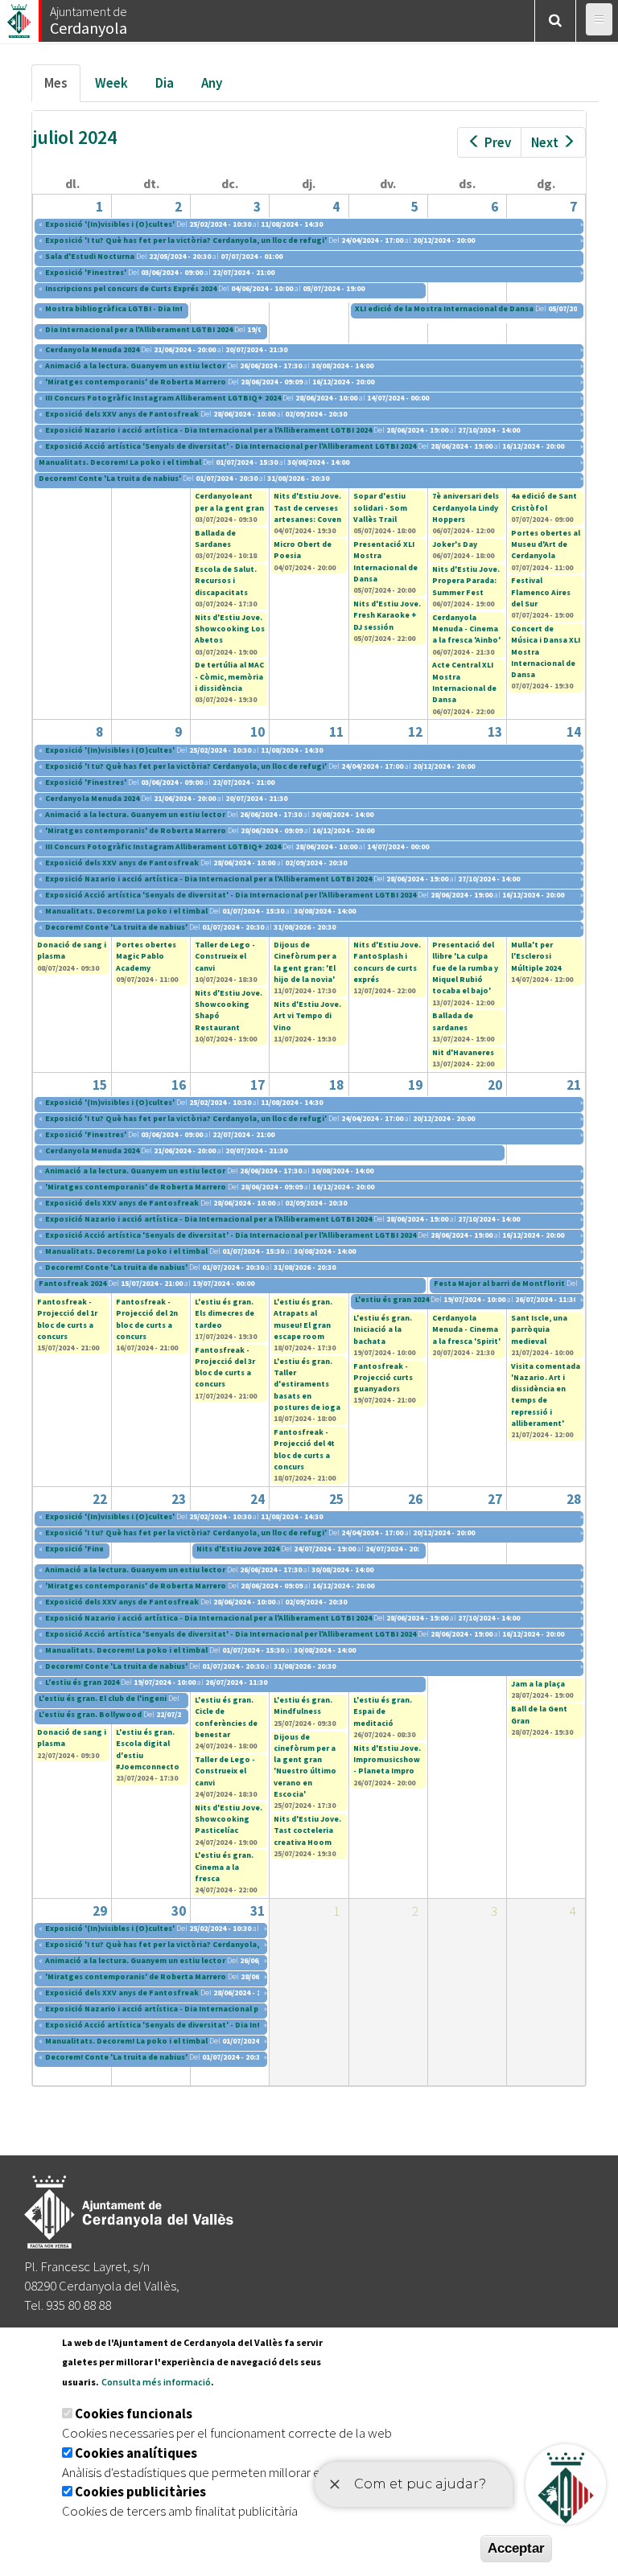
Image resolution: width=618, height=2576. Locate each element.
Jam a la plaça (538, 1684)
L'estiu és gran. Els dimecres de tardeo (225, 1313)
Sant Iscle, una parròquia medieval (539, 1329)
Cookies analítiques (136, 2453)
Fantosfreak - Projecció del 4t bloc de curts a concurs (304, 1449)
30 (179, 1911)
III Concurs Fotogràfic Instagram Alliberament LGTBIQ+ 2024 (163, 398)
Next (545, 142)
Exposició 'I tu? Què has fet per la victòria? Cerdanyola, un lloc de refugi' (186, 240)
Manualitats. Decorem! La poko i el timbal (121, 462)
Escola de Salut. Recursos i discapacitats (226, 581)
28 (574, 1499)
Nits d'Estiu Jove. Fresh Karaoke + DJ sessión (387, 615)
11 (336, 732)
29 (100, 1911)
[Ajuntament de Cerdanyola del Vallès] (20, 16)
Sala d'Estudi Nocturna (91, 256)
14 (574, 732)
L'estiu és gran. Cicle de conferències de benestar (226, 1717)
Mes (62, 88)
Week (111, 83)
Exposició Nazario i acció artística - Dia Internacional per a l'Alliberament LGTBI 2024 (208, 430)
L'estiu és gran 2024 (393, 1299)
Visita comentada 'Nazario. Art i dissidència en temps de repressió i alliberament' (546, 1395)
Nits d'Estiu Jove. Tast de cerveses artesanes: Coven (307, 507)
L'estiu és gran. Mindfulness (303, 1705)
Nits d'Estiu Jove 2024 (238, 1549)
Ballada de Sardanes (215, 538)
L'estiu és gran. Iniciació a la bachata (383, 1329)
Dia (165, 83)
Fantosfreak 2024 (72, 1283)
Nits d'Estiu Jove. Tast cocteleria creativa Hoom (307, 1830)
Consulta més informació (156, 2382)
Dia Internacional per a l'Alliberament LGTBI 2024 (139, 329)
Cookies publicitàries (140, 2492)
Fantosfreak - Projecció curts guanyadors (383, 1378)
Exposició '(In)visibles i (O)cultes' (110, 224)
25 (336, 1499)
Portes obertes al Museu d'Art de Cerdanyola (546, 544)
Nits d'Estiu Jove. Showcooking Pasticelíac (229, 1819)
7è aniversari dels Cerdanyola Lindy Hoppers (466, 507)
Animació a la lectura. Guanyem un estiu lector (136, 366)
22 (100, 1499)
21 (574, 1085)
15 (100, 1085)
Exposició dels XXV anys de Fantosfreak (123, 414)
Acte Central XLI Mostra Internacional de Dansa (464, 682)
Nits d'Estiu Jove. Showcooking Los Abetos (230, 629)
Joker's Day (455, 544)
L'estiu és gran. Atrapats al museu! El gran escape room (303, 1319)
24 (257, 1499)
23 (179, 1499)
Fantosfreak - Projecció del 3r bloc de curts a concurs (225, 1367)
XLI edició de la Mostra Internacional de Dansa (445, 308)
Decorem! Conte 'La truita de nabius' (110, 478)
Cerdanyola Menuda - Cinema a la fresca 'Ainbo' (466, 629)
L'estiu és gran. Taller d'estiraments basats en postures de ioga (307, 1384)
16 (179, 1085)
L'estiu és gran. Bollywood (90, 1714)
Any (212, 83)
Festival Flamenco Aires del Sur (541, 592)
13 (495, 732)
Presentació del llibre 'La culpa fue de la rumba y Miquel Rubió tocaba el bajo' (465, 968)
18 (336, 1085)
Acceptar (516, 2548)
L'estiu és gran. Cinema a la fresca (224, 1867)
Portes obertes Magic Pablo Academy (146, 956)
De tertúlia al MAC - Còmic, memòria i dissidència (229, 676)
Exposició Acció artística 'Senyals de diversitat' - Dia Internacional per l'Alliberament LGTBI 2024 (231, 446)
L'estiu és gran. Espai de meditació (383, 1711)
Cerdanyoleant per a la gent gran (229, 501)
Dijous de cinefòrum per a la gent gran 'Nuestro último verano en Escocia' (305, 1765)
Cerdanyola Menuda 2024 (92, 349)
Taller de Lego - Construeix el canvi (225, 956)
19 (415, 1085)
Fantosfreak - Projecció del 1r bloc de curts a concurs (67, 1319)
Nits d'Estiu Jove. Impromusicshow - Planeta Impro (387, 1760)
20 (495, 1085)
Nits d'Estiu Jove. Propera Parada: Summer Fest (466, 581)
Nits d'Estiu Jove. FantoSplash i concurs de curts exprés (387, 962)
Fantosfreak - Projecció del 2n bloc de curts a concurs (147, 1319)
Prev (498, 142)
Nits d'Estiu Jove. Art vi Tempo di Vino (307, 1016)
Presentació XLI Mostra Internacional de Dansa (385, 561)
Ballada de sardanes (453, 1021)
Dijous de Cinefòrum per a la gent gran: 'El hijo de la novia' (305, 962)
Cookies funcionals (134, 2414)
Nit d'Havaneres (463, 1052)
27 (495, 1499)
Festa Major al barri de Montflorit (500, 1283)
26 (415, 1499)
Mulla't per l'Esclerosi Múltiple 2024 (536, 956)
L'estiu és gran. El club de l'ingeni (103, 1698)
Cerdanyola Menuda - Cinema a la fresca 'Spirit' (466, 1329)
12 (415, 732)
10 (257, 732)
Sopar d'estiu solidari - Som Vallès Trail (380, 507)
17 (257, 1085)
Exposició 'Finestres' (86, 272)
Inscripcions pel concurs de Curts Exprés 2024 (131, 288)
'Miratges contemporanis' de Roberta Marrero (136, 382)
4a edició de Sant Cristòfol (544, 501)
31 (257, 1911)
